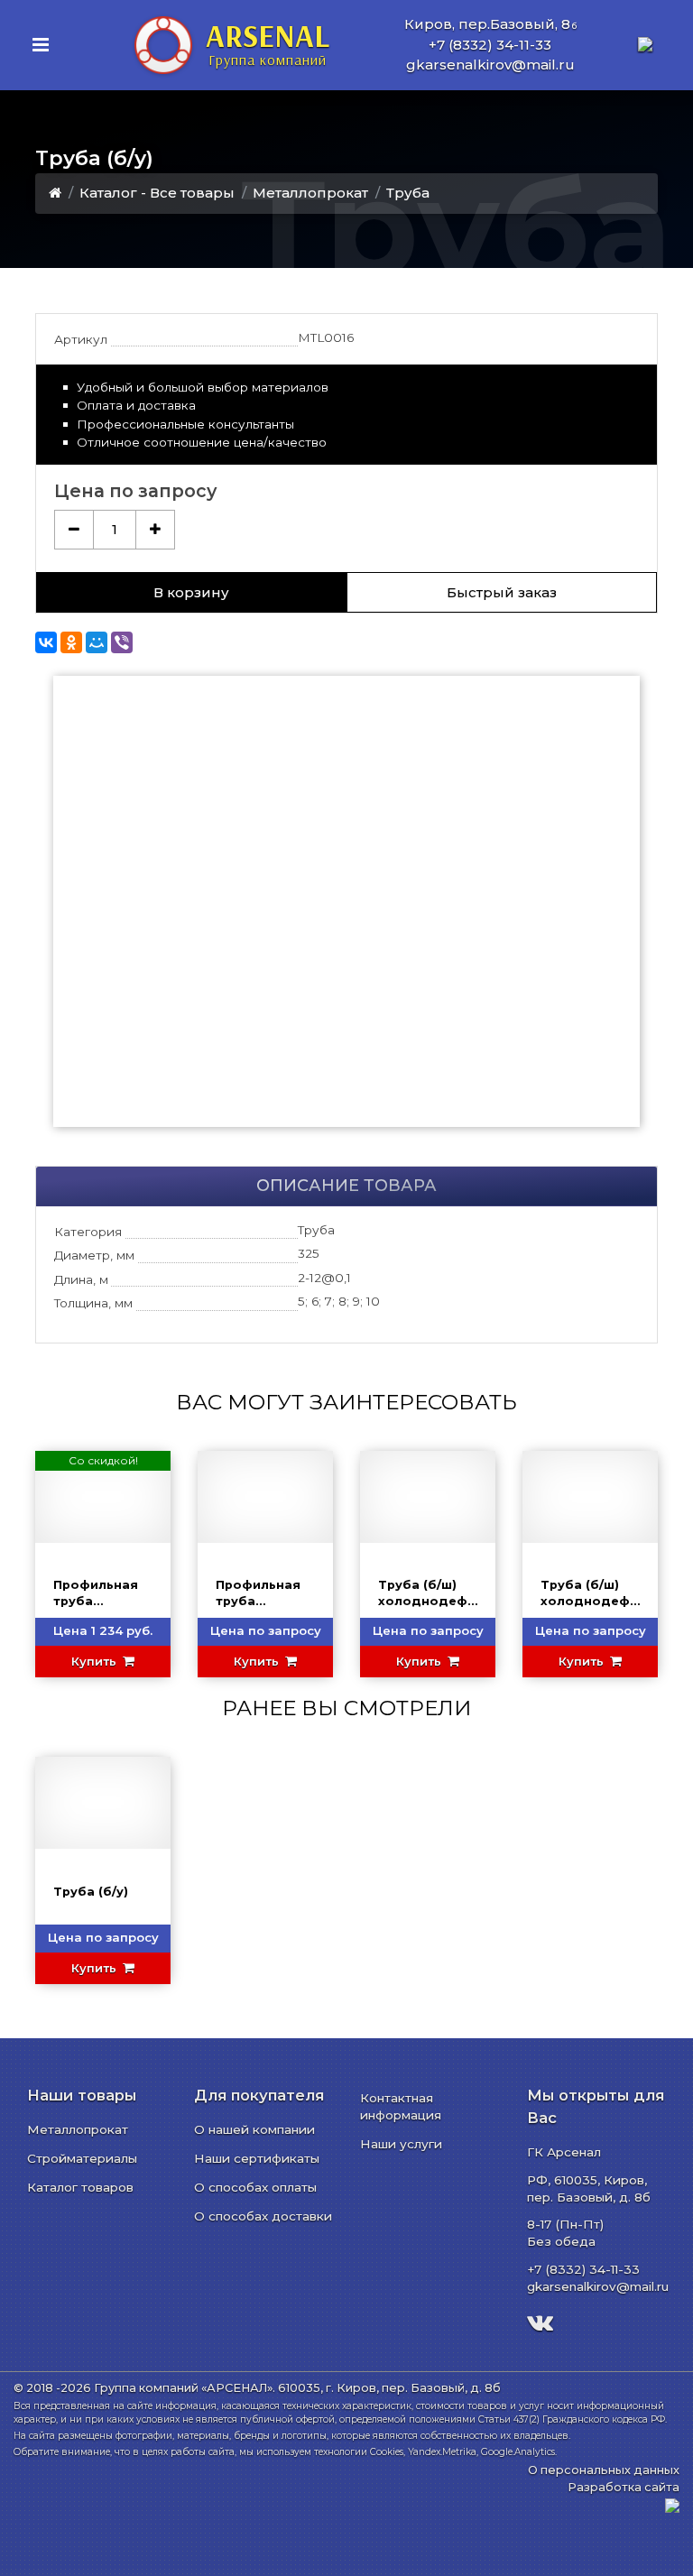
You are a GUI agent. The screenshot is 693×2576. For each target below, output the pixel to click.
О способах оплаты (255, 2187)
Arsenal (268, 42)
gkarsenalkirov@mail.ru (490, 65)
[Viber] (122, 642)
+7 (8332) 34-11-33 (490, 45)
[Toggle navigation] (41, 45)
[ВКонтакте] (46, 642)
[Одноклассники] (71, 642)
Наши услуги (401, 2144)
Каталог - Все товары (157, 193)
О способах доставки (263, 2216)
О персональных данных (604, 2470)
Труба (408, 193)
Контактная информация (401, 2106)
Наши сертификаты (257, 2158)
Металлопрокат (310, 193)
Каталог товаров (80, 2187)
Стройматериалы (82, 2158)
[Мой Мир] (97, 642)
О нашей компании (254, 2129)
